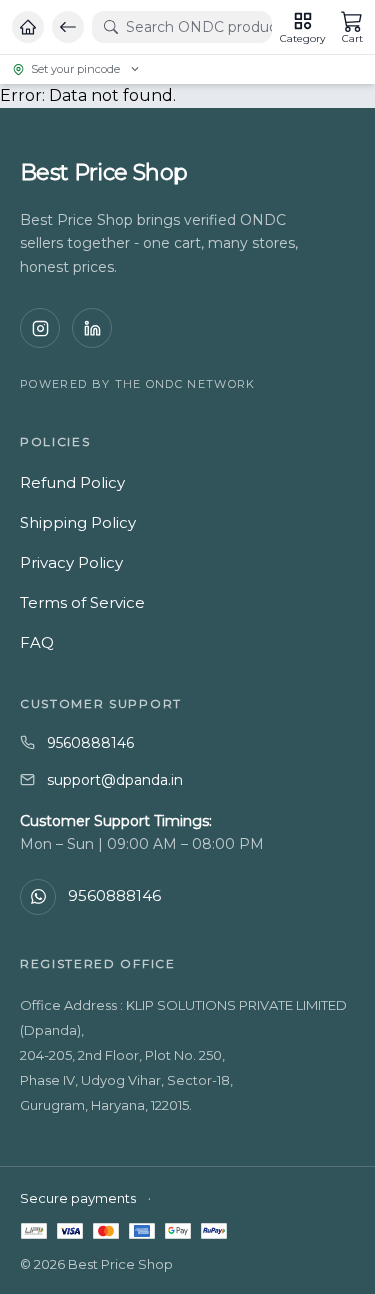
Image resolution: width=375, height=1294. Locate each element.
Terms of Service (82, 602)
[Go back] (68, 27)
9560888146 (90, 743)
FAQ (37, 642)
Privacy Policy (71, 562)
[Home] (28, 27)
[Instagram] (40, 328)
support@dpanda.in (115, 780)
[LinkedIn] (92, 328)
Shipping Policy (78, 522)
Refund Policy (72, 482)
